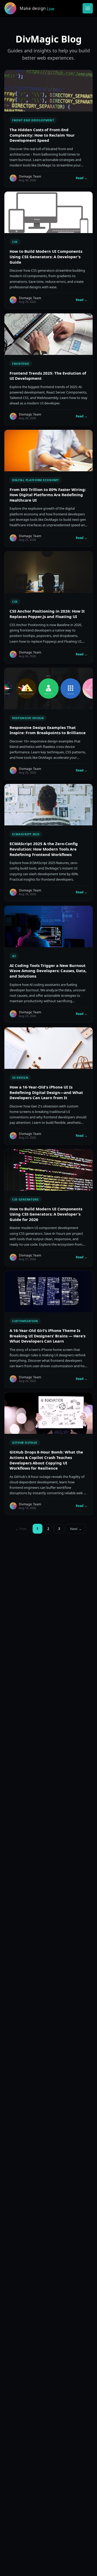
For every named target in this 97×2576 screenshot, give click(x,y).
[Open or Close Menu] (88, 8)
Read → (82, 178)
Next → (76, 1529)
